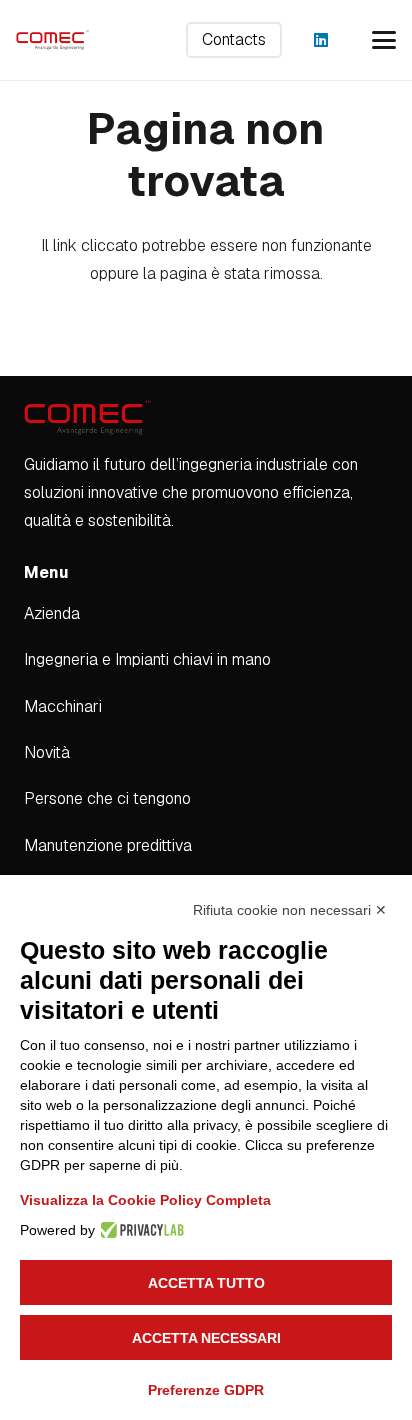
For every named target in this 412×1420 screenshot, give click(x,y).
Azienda (52, 613)
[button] (384, 40)
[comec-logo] (52, 40)
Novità (47, 752)
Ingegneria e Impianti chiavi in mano (147, 659)
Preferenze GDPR (206, 1390)
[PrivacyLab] (139, 1230)
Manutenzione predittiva (108, 845)
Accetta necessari (206, 1338)
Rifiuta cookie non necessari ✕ (290, 910)
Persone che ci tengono (107, 798)
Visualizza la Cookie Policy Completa (145, 1200)
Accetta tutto (206, 1283)
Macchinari (63, 706)
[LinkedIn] (321, 40)
